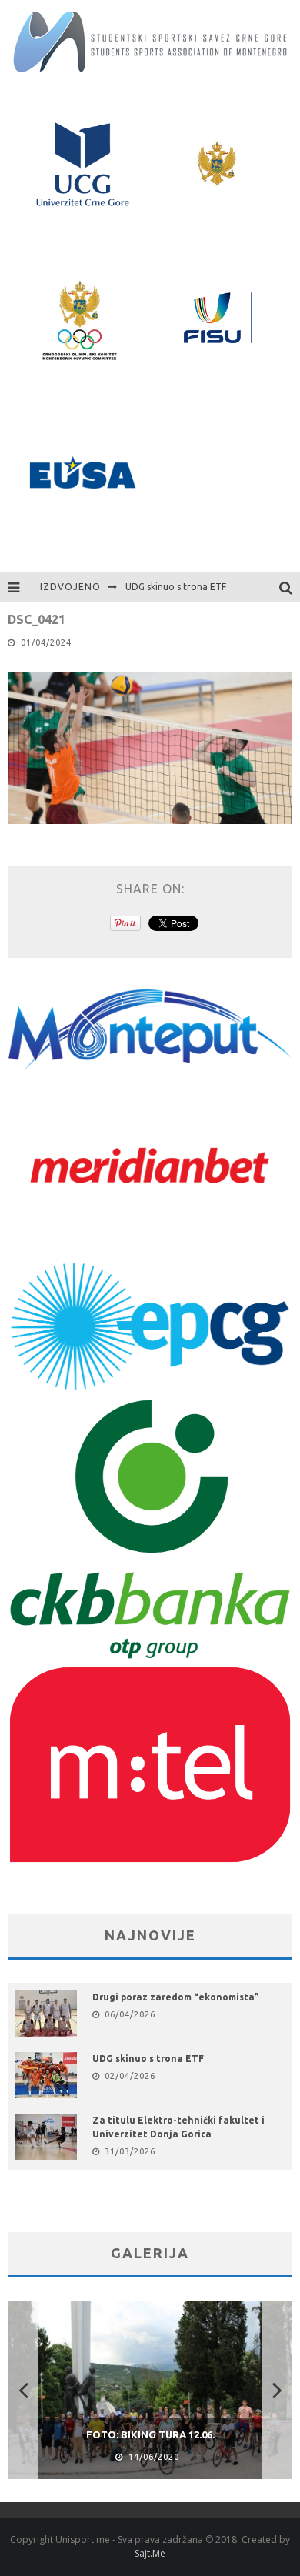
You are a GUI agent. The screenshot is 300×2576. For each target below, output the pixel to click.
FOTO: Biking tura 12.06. (150, 2434)
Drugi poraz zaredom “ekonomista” (176, 1997)
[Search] (290, 587)
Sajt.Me (150, 2553)
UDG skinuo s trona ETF (176, 587)
